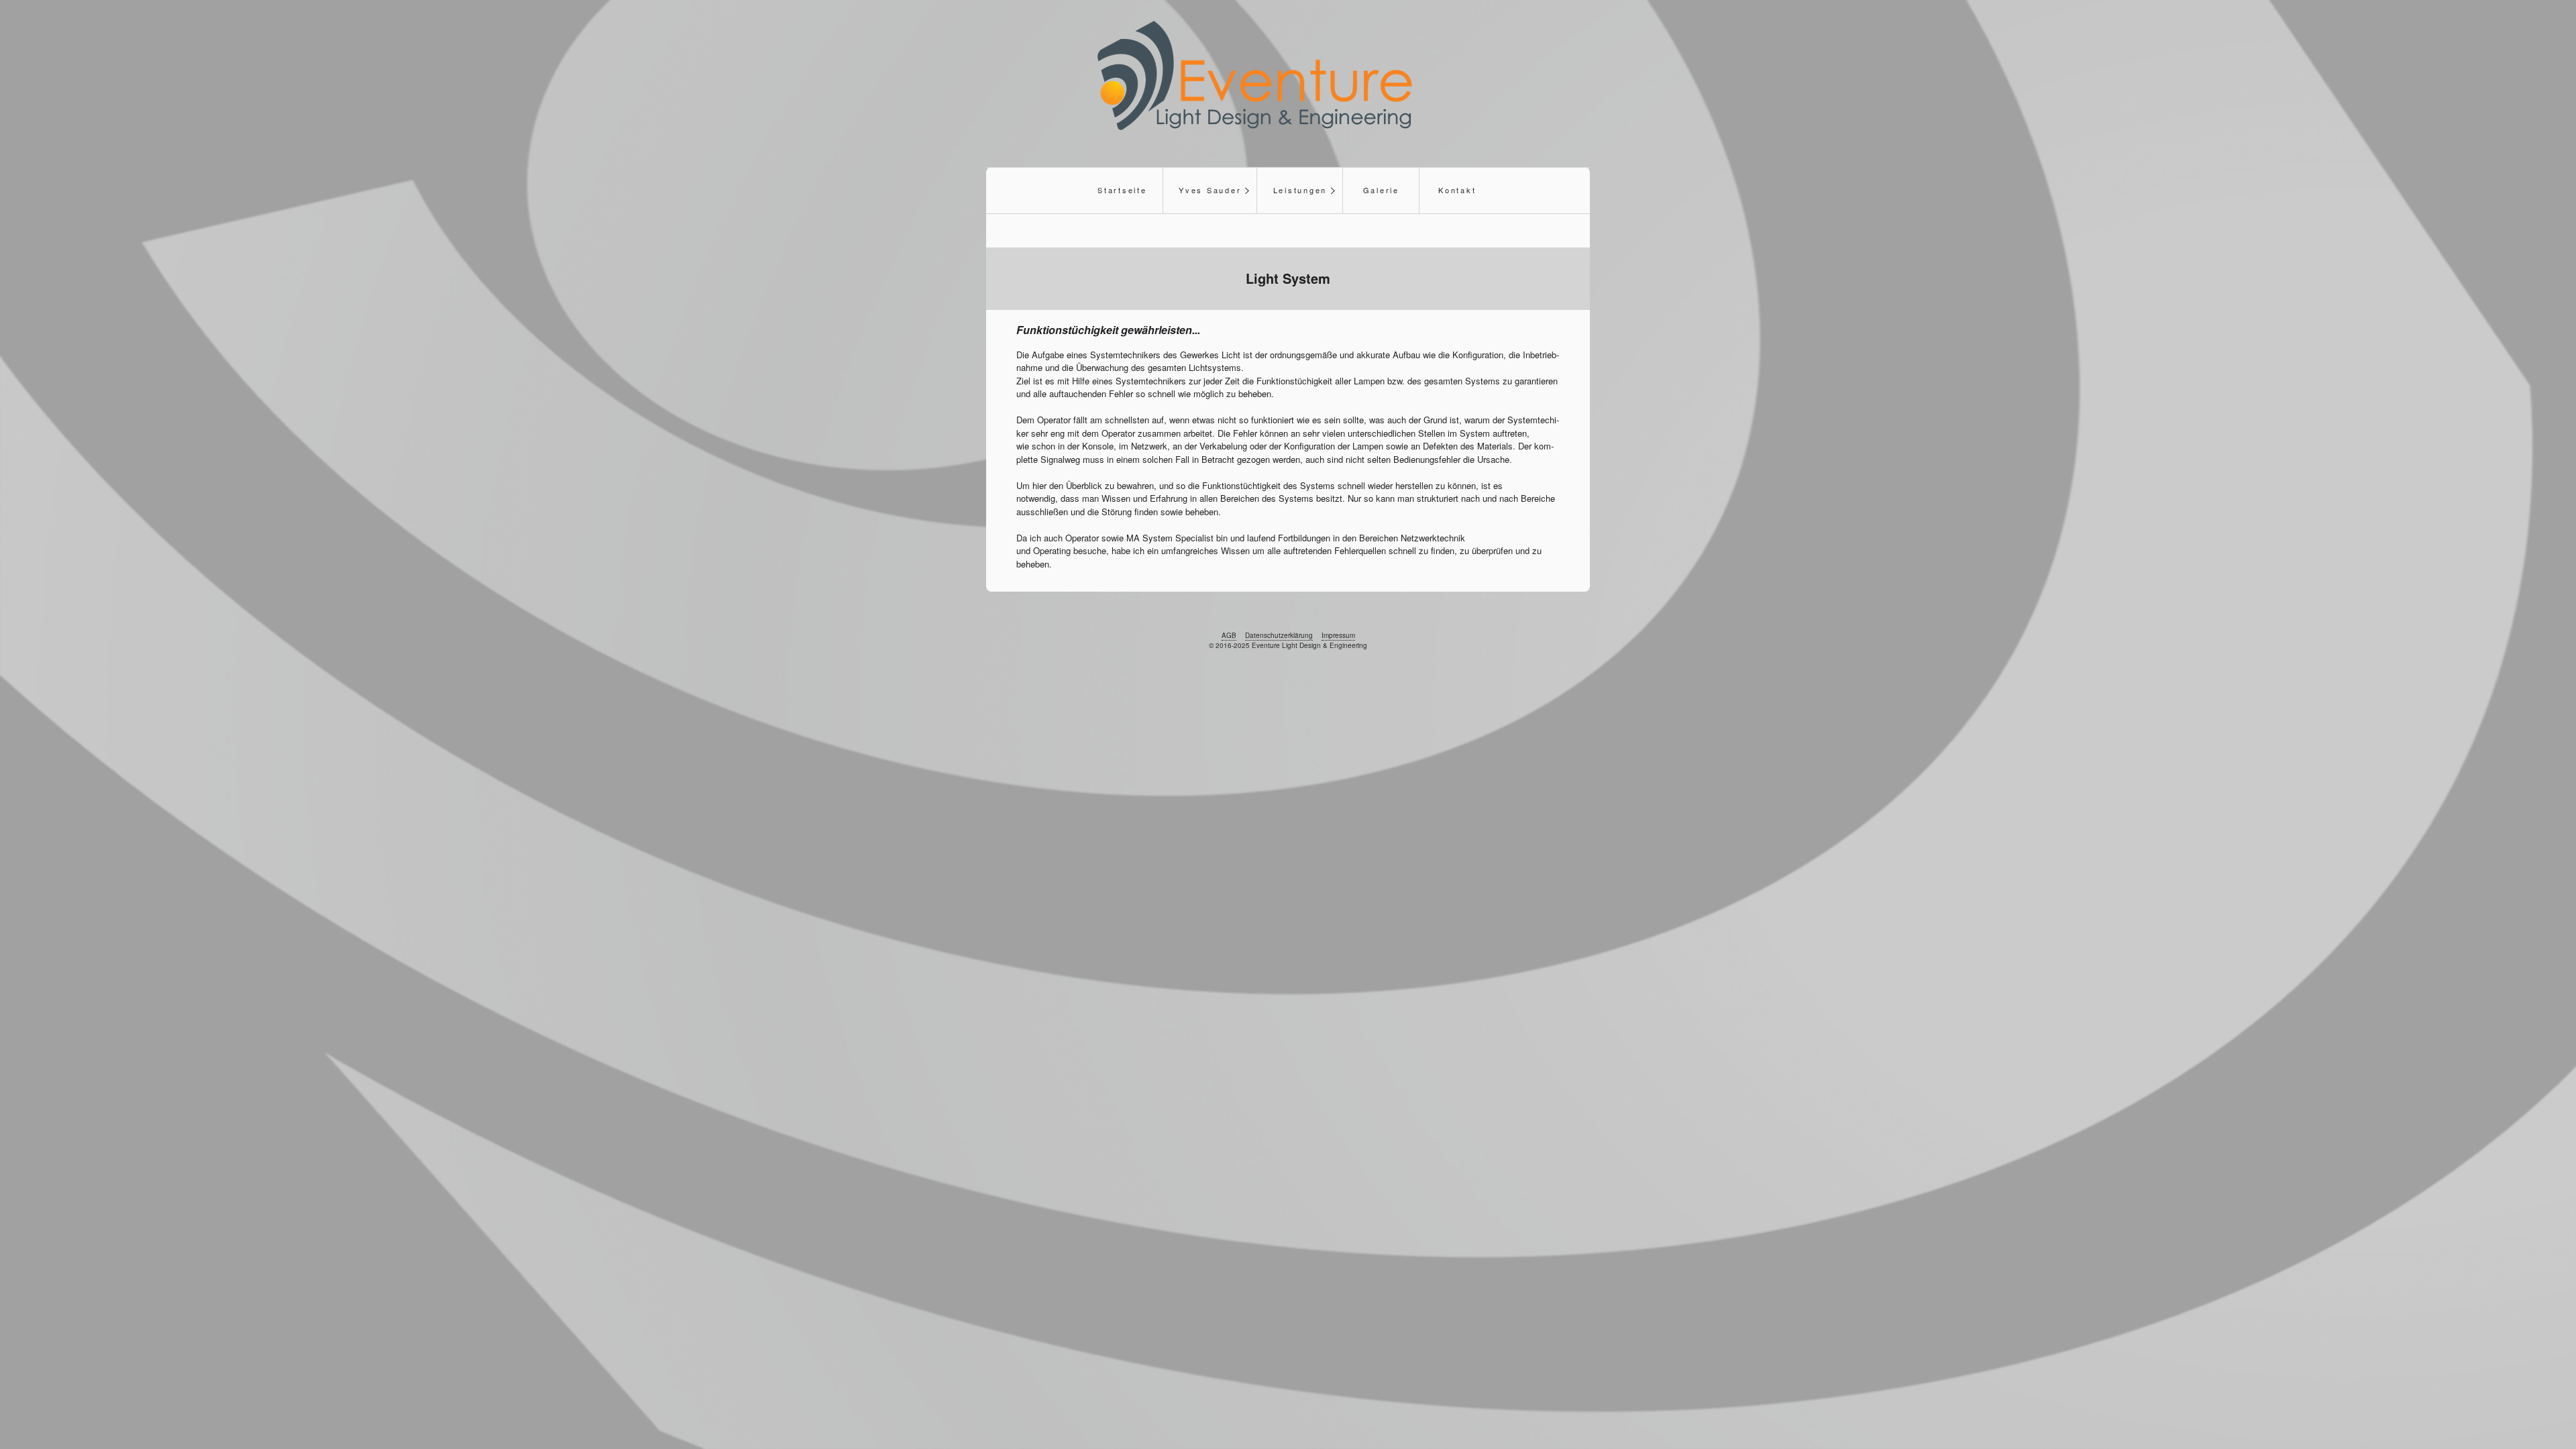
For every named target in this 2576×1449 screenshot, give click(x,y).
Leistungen (1300, 190)
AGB (1229, 635)
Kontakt (1457, 190)
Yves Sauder (1210, 190)
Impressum (1338, 635)
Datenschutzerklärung (1279, 635)
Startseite (1122, 190)
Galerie (1381, 190)
